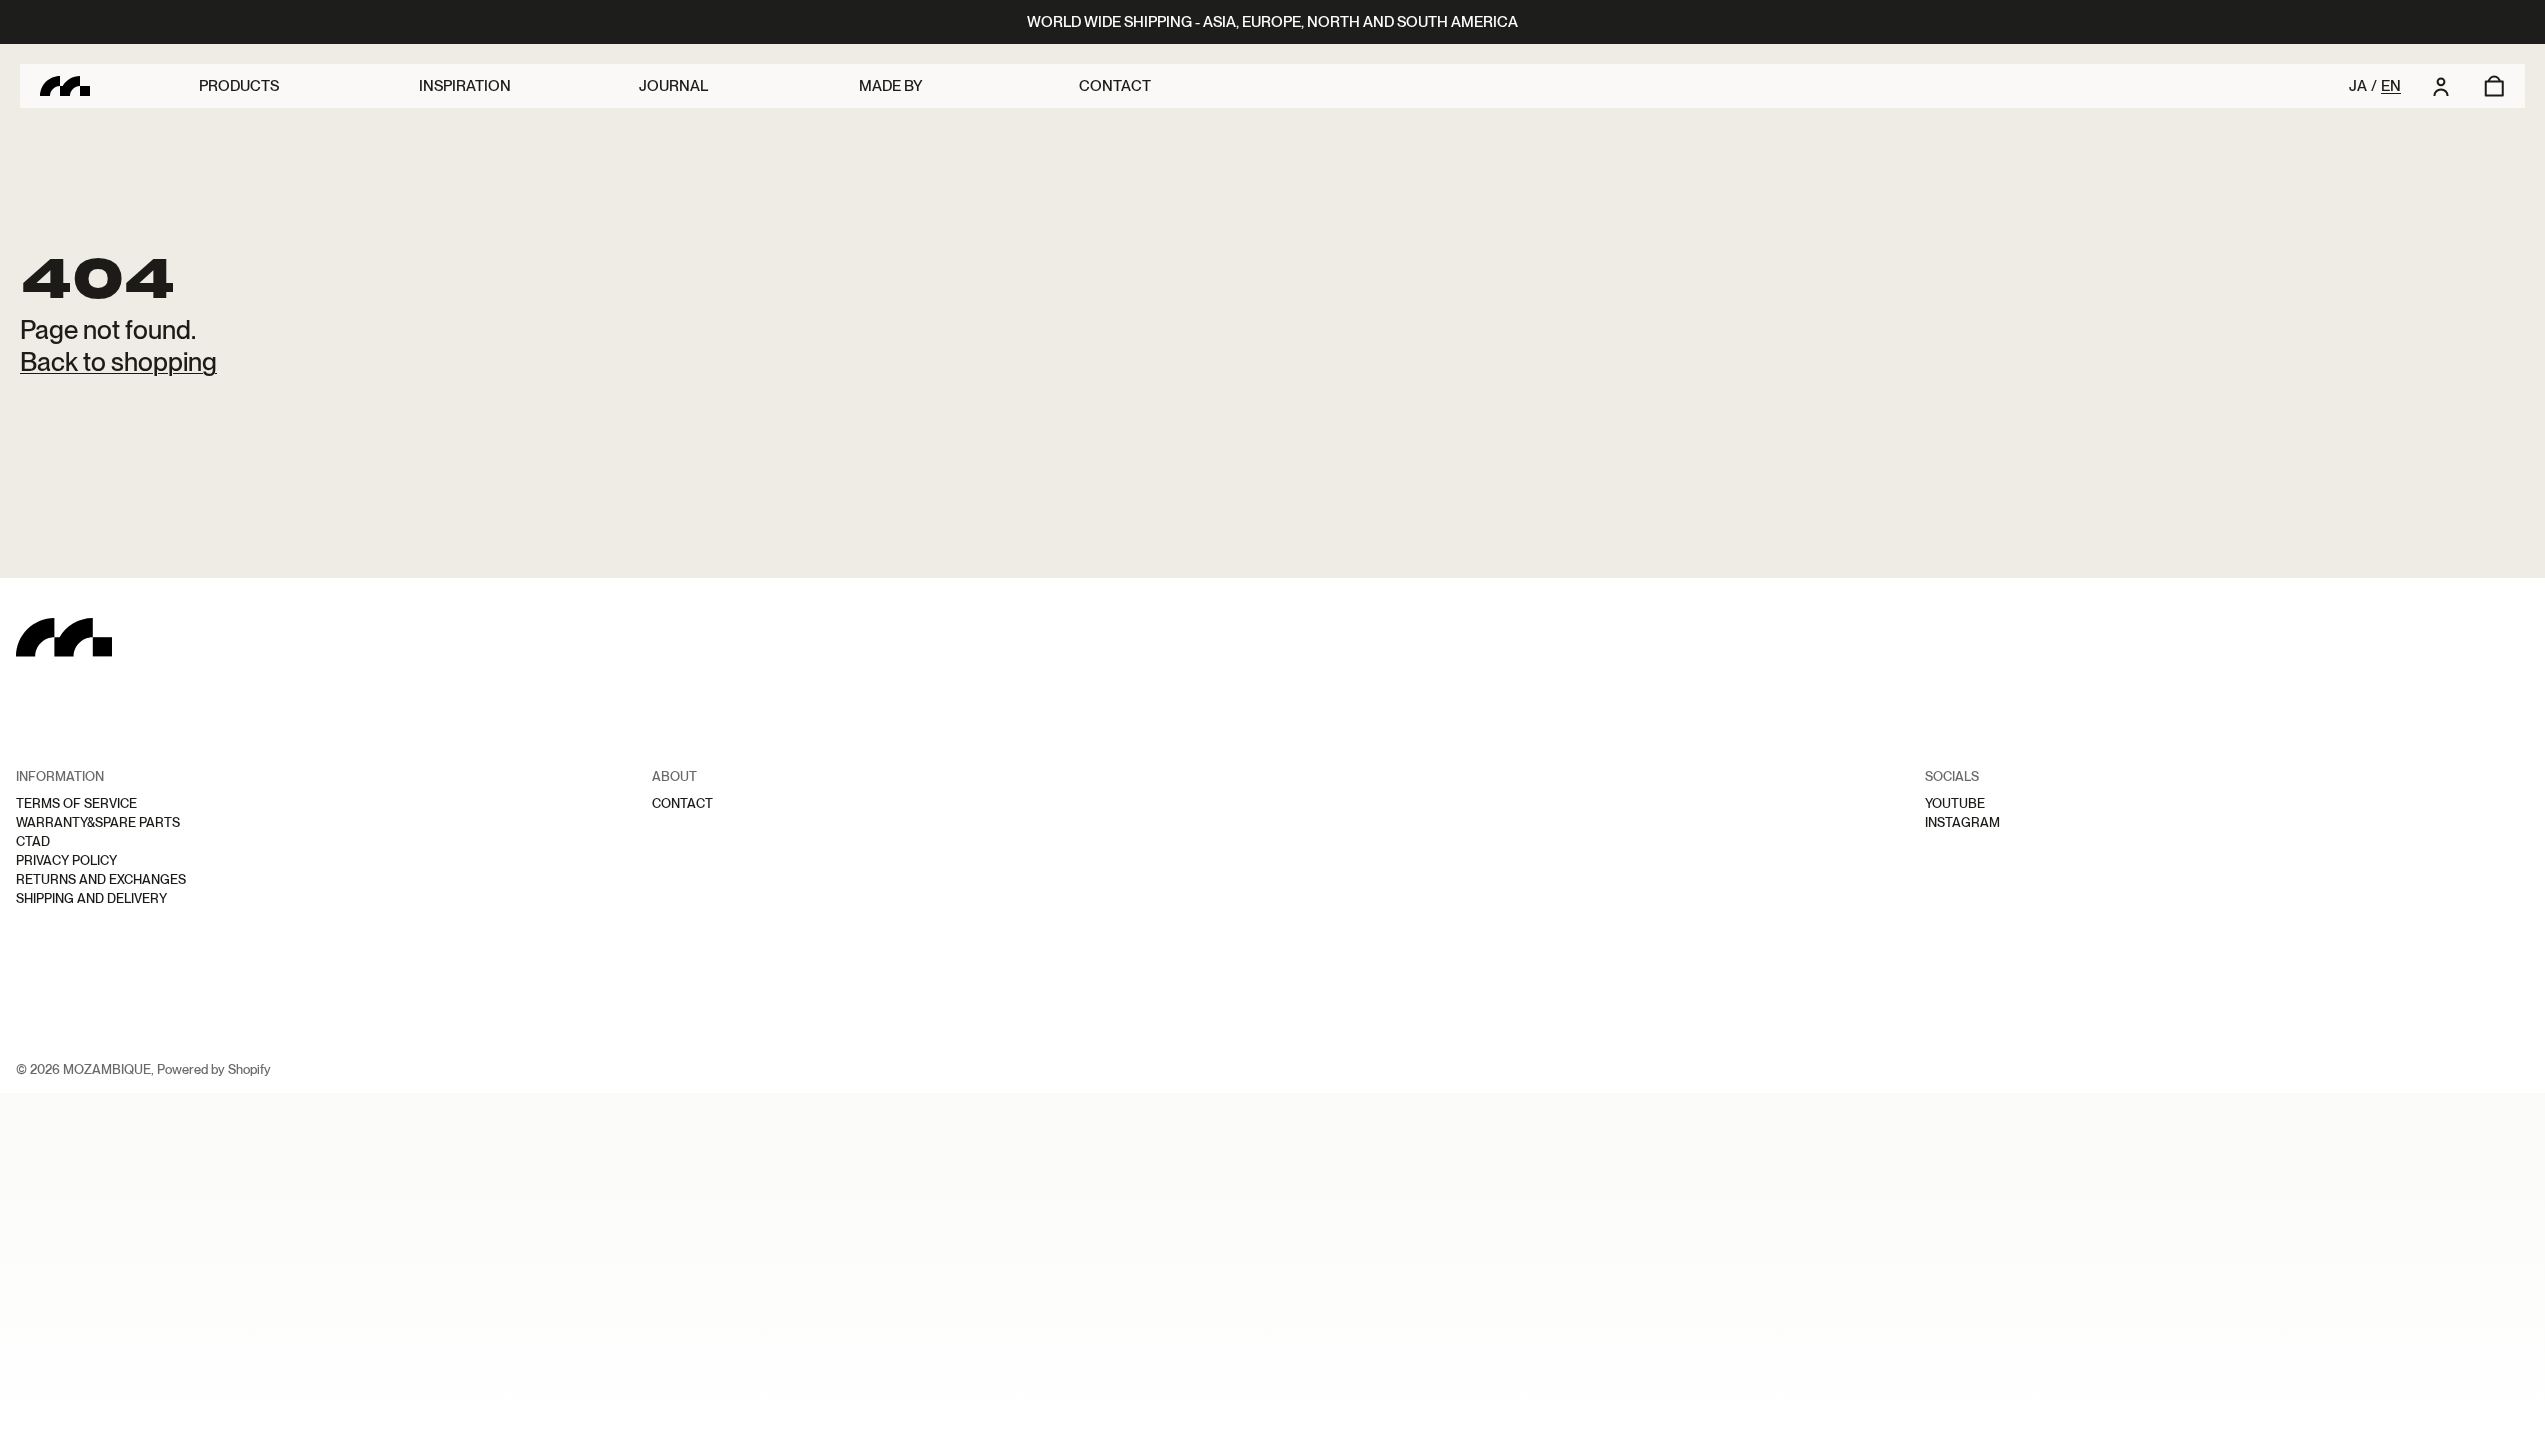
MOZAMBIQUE (107, 1069)
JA (2358, 86)
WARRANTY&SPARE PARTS (98, 822)
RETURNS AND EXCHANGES (101, 879)
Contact (1115, 86)
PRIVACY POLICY (66, 860)
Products (239, 86)
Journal (673, 86)
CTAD (33, 841)
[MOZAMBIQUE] (119, 86)
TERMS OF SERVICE (76, 803)
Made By (891, 86)
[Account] (2441, 86)
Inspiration (465, 86)
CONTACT (682, 803)
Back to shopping (118, 361)
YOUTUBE (1955, 803)
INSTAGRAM (1962, 822)
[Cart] (2481, 86)
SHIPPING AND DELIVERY (91, 898)
